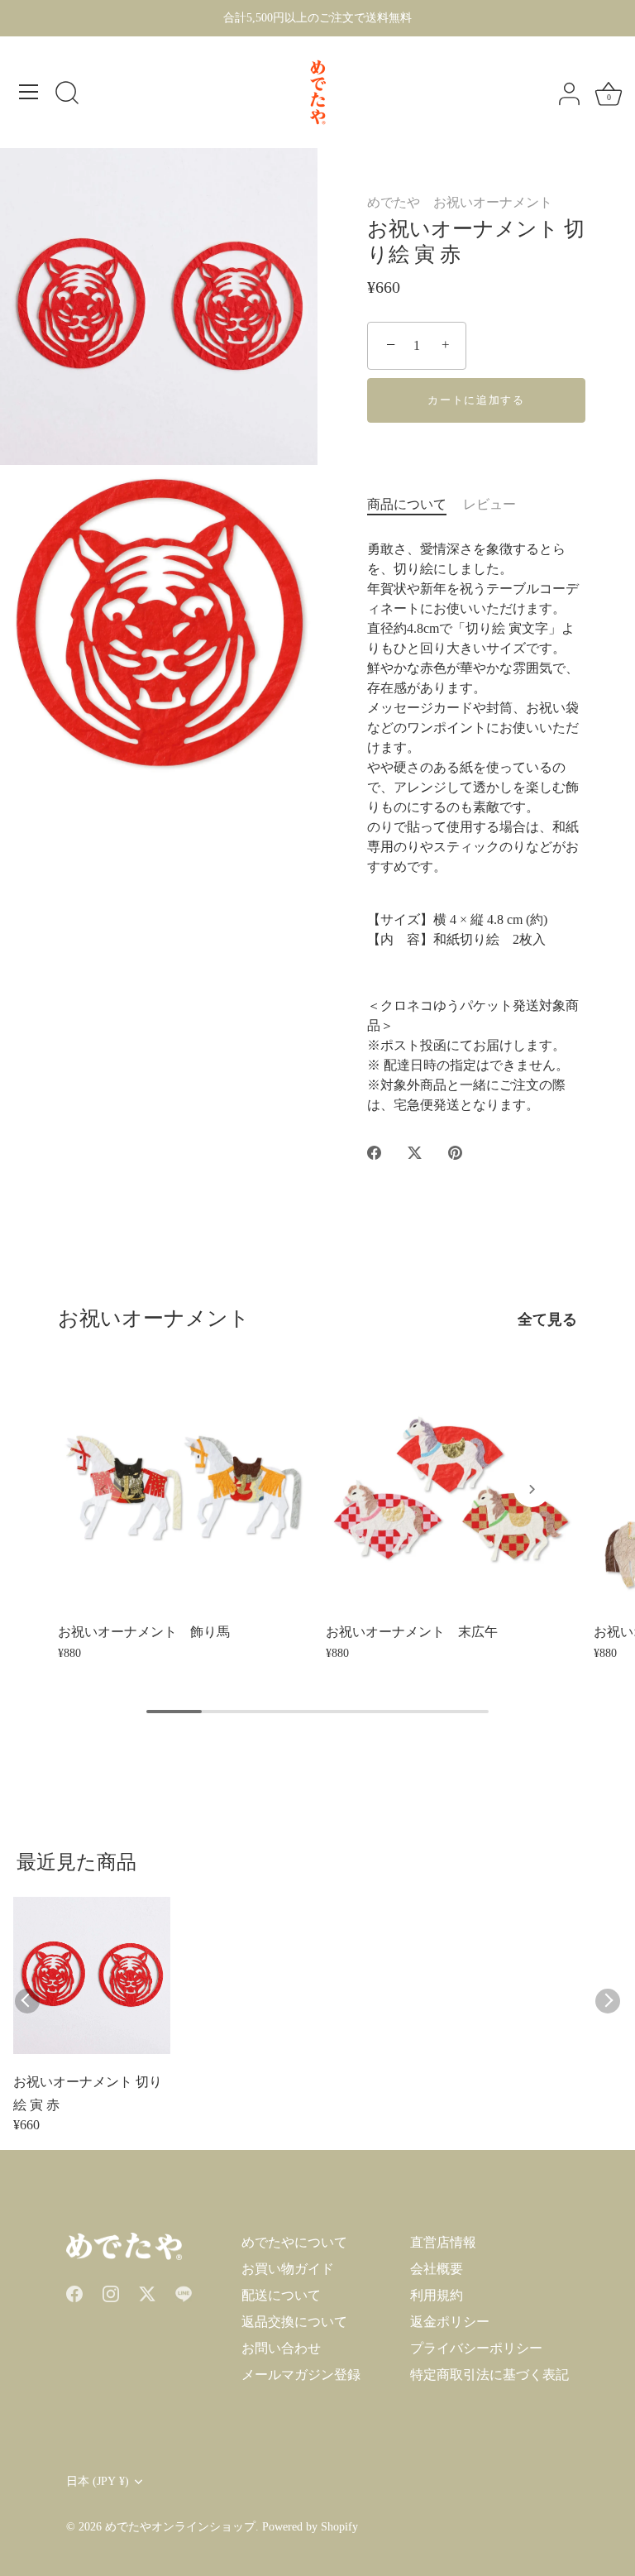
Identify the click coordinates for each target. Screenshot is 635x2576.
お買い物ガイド (288, 2269)
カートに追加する (476, 400)
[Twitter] (147, 2292)
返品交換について (294, 2322)
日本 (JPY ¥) (98, 2481)
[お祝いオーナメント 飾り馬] (184, 1488)
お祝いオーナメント (154, 1318)
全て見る (547, 1319)
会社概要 (437, 2269)
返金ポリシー (450, 2322)
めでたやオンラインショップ (180, 2527)
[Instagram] (111, 2292)
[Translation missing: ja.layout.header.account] (569, 94)
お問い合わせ (281, 2348)
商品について (407, 504)
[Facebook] (74, 2292)
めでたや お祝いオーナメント (460, 202)
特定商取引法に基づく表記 (489, 2375)
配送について (281, 2295)
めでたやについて (294, 2242)
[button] (103, 1489)
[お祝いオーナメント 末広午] (451, 1488)
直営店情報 (443, 2242)
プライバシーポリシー (476, 2348)
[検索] (67, 94)
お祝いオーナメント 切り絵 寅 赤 (88, 2093)
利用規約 (437, 2295)
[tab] (415, 505)
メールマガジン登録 (301, 2375)
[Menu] (29, 92)
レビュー (489, 504)
